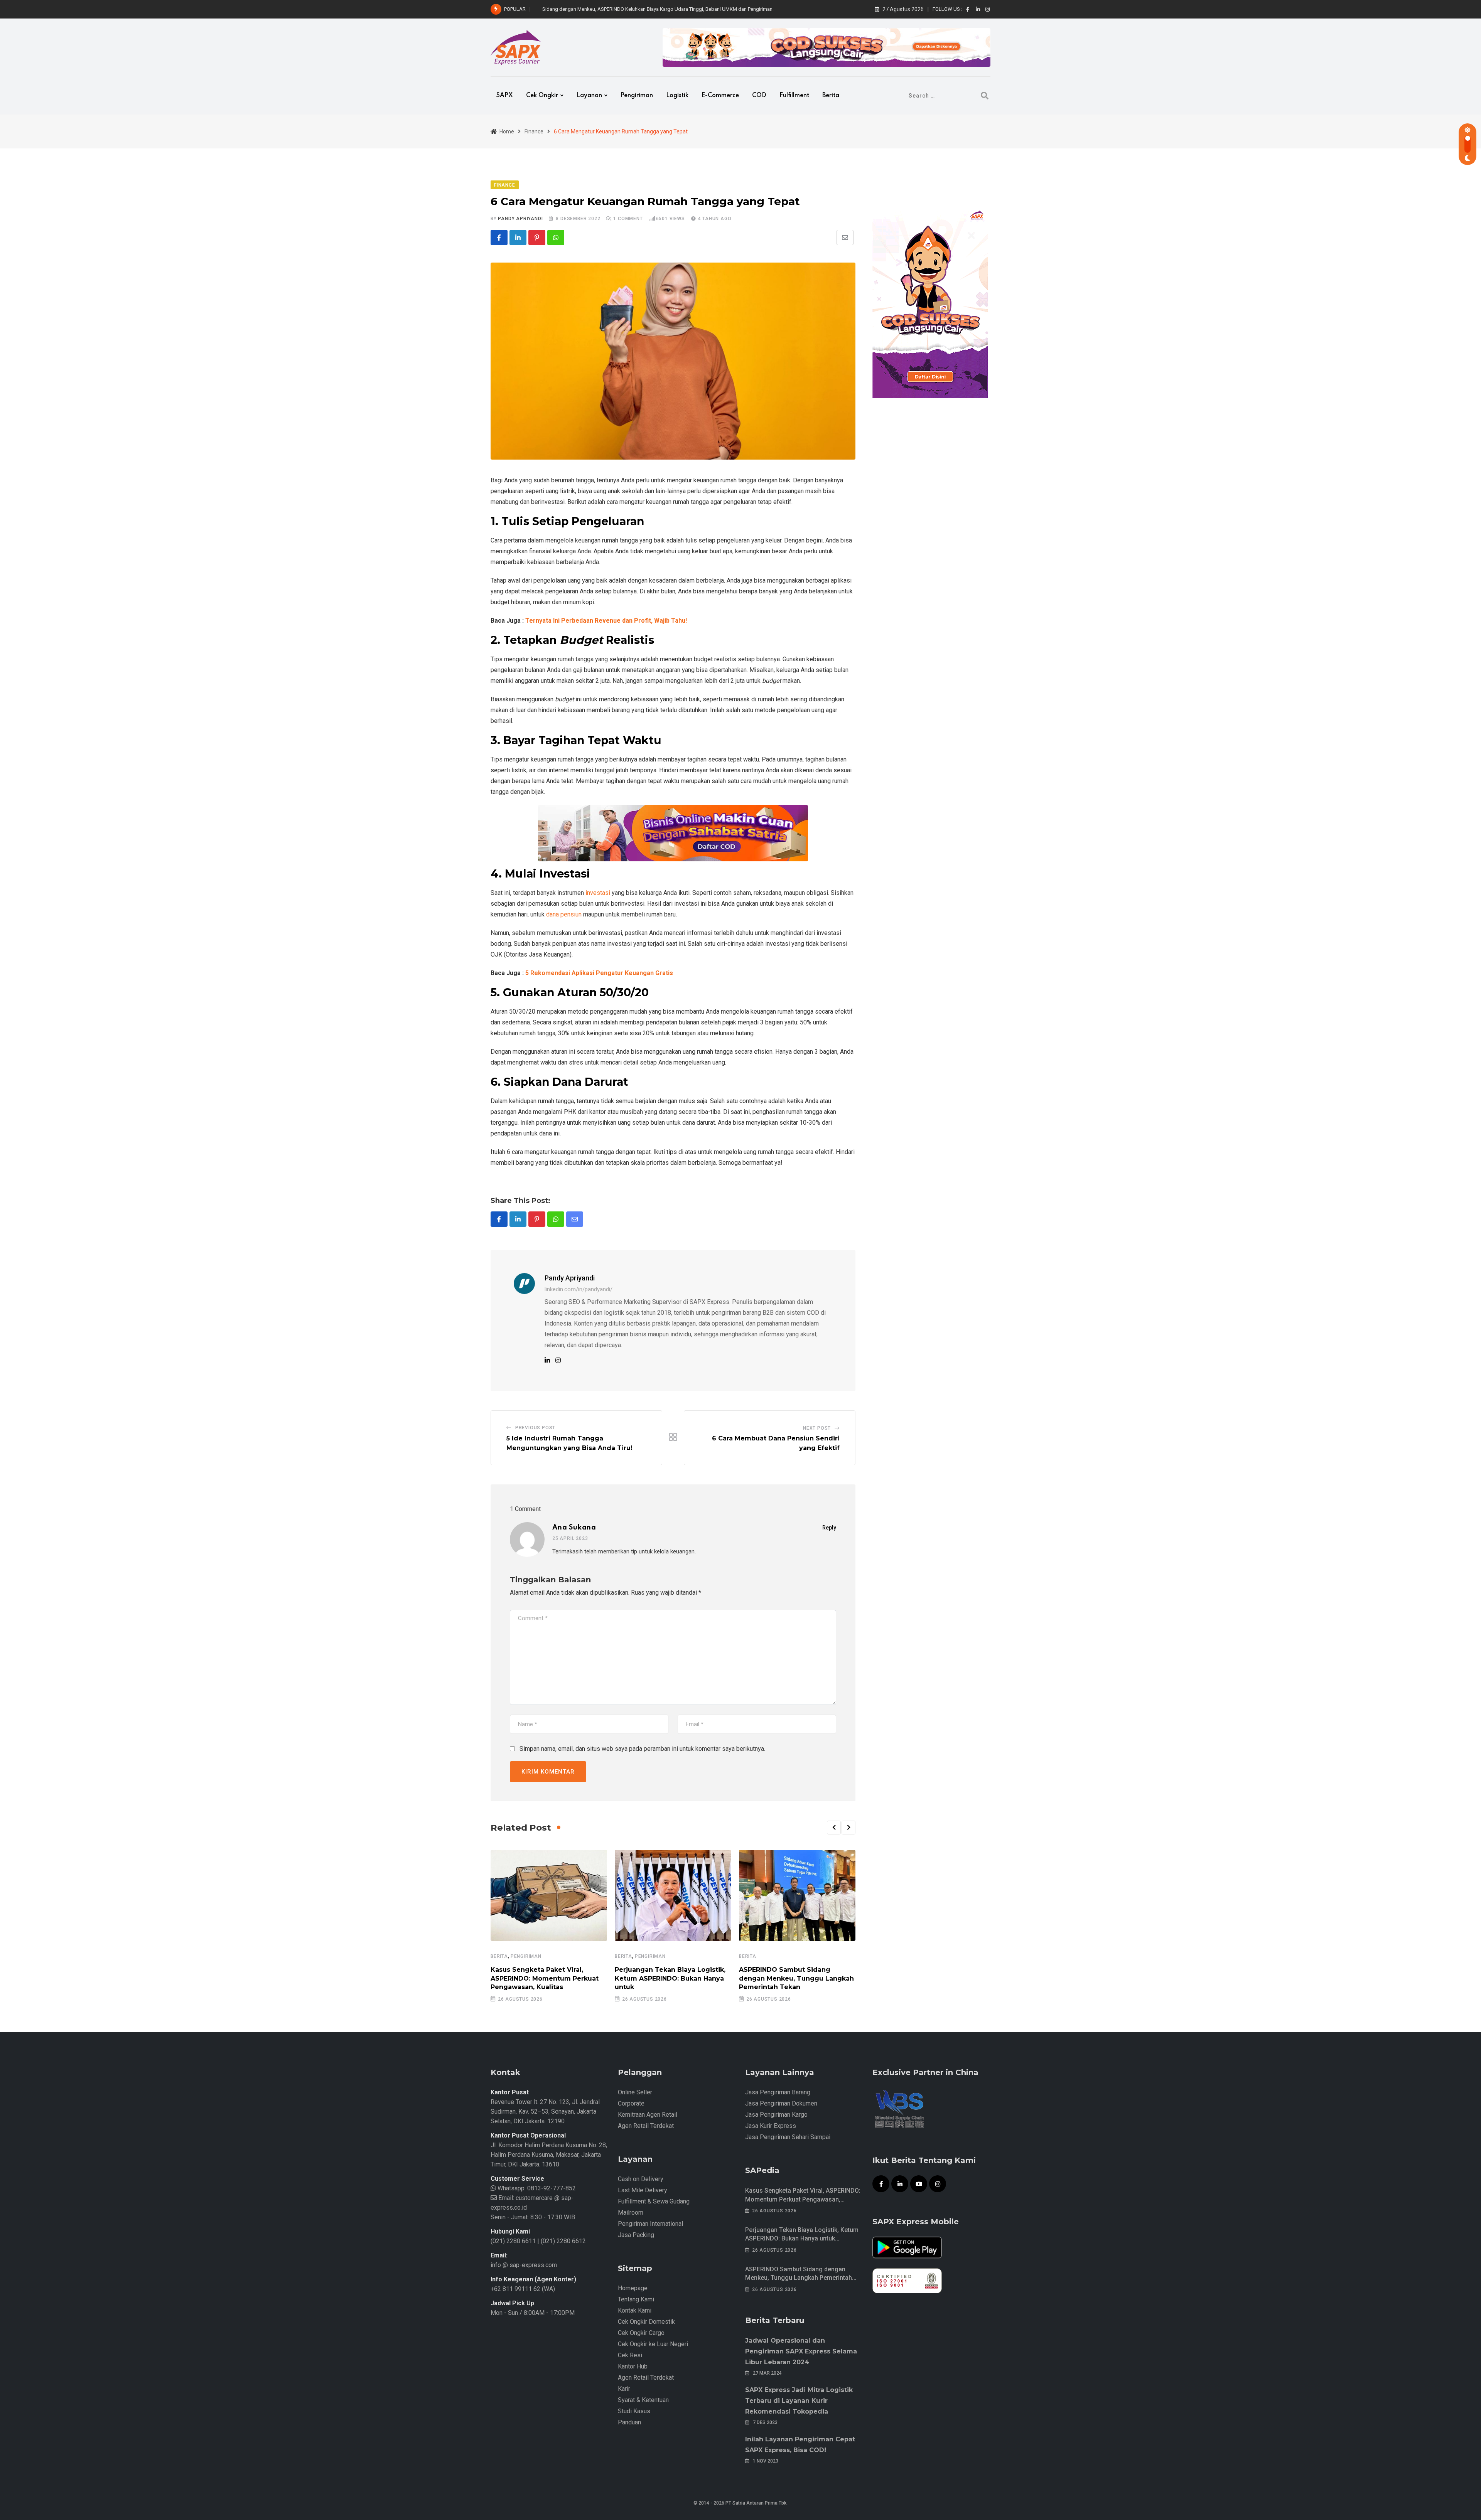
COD (759, 96)
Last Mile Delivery (643, 2190)
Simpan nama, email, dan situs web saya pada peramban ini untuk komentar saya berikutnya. (642, 1749)
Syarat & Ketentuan (643, 2400)
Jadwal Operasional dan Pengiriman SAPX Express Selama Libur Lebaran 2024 (801, 2351)
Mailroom (631, 2213)
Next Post (817, 1428)
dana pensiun (564, 914)
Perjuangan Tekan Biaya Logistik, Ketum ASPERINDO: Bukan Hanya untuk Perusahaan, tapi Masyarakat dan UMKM (802, 2239)
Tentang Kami (636, 2299)
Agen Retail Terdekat (646, 2126)
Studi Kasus (634, 2411)
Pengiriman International (650, 2224)
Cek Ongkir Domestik (646, 2322)
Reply (829, 1528)
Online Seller (635, 2092)
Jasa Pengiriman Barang (778, 2092)
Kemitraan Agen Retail (648, 2115)
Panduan (629, 2422)
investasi (598, 893)
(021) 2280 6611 (513, 2241)
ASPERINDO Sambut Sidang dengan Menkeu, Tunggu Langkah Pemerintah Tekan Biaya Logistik (799, 2278)
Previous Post (535, 1428)
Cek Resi (630, 2355)
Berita (831, 96)
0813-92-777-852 (551, 2188)
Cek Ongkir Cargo (641, 2333)
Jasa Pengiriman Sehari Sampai (788, 2137)
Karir (624, 2389)
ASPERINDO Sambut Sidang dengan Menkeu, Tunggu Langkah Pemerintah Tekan (796, 1978)
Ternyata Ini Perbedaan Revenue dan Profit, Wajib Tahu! (606, 621)
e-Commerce (720, 96)
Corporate (631, 2103)
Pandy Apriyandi (520, 219)
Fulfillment (794, 96)
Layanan (589, 96)
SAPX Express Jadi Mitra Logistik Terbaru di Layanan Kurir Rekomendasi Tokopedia (799, 2401)
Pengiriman (637, 96)
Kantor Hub (633, 2366)
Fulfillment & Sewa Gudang (654, 2201)
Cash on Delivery (641, 2179)
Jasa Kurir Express (771, 2126)
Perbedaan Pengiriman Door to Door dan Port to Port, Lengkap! (612, 9)
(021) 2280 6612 (563, 2241)
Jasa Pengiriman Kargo (776, 2115)
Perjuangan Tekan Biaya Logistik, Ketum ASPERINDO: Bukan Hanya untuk (670, 1978)
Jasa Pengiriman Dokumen (781, 2103)
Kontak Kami (635, 2310)
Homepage (633, 2288)
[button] (834, 1828)
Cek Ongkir (542, 96)
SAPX (505, 96)
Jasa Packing (636, 2235)
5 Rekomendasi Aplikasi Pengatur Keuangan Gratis (599, 973)
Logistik (677, 96)
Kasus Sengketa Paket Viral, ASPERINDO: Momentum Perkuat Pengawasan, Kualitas (545, 1978)
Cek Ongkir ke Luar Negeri (653, 2344)
